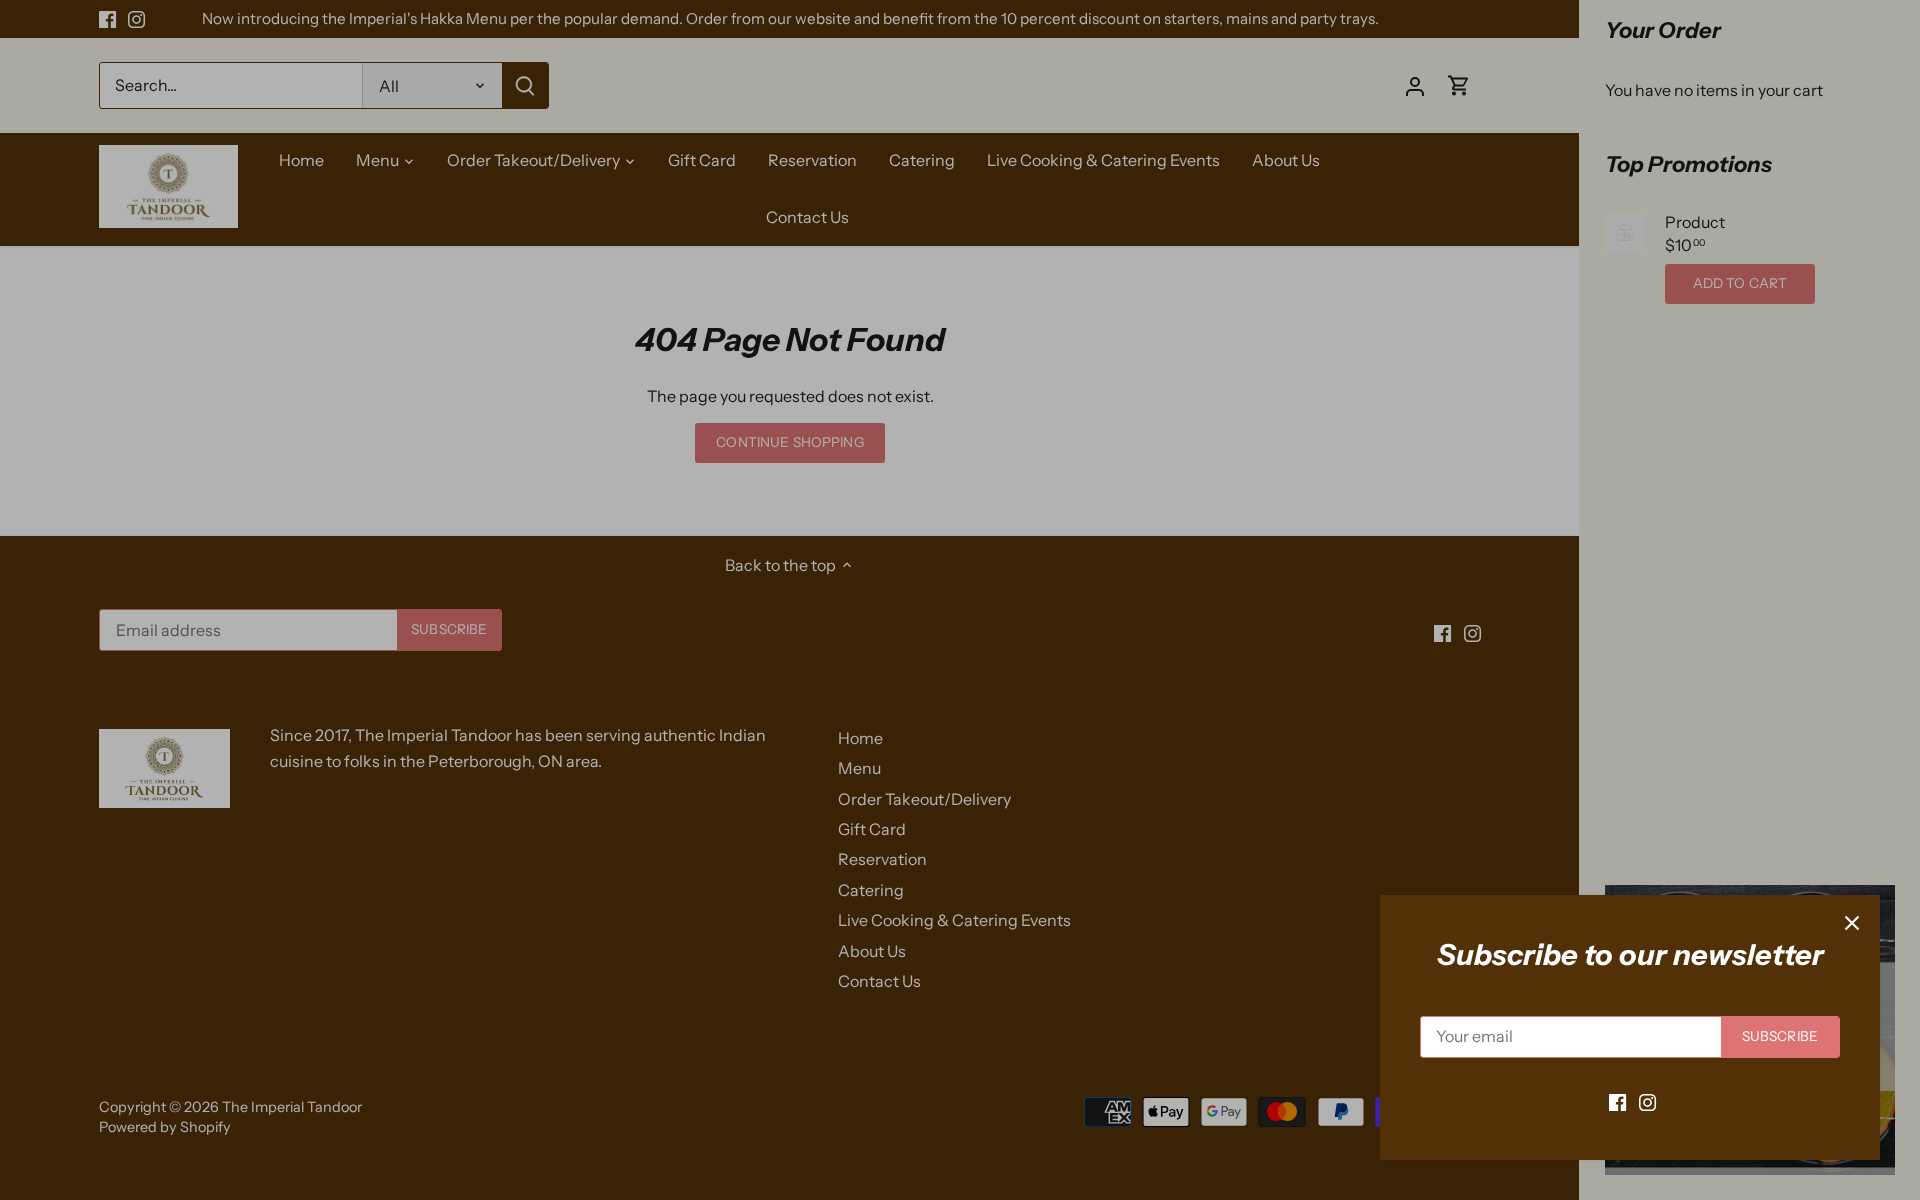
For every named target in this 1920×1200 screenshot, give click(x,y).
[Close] (1852, 923)
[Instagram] (1647, 1101)
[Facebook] (1617, 1101)
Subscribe (1780, 1036)
